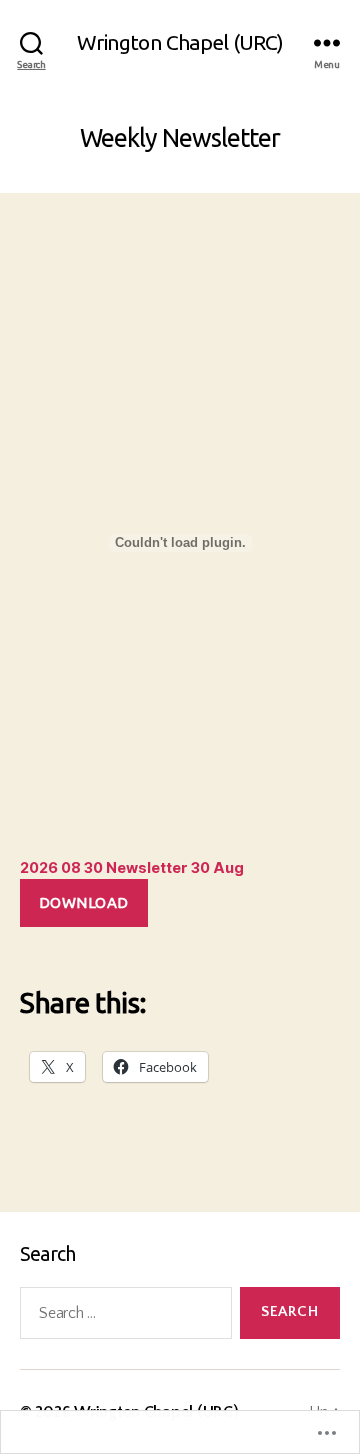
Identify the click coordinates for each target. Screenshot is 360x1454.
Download (84, 902)
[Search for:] (122, 1317)
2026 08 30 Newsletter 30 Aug (132, 867)
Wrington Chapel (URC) (180, 42)
